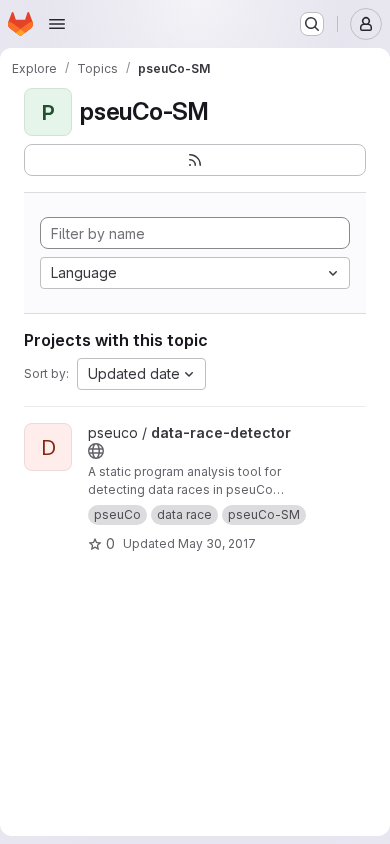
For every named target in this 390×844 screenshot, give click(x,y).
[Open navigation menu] (57, 24)
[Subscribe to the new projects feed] (195, 160)
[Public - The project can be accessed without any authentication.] (96, 451)
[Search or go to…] (312, 24)
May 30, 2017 (217, 543)
